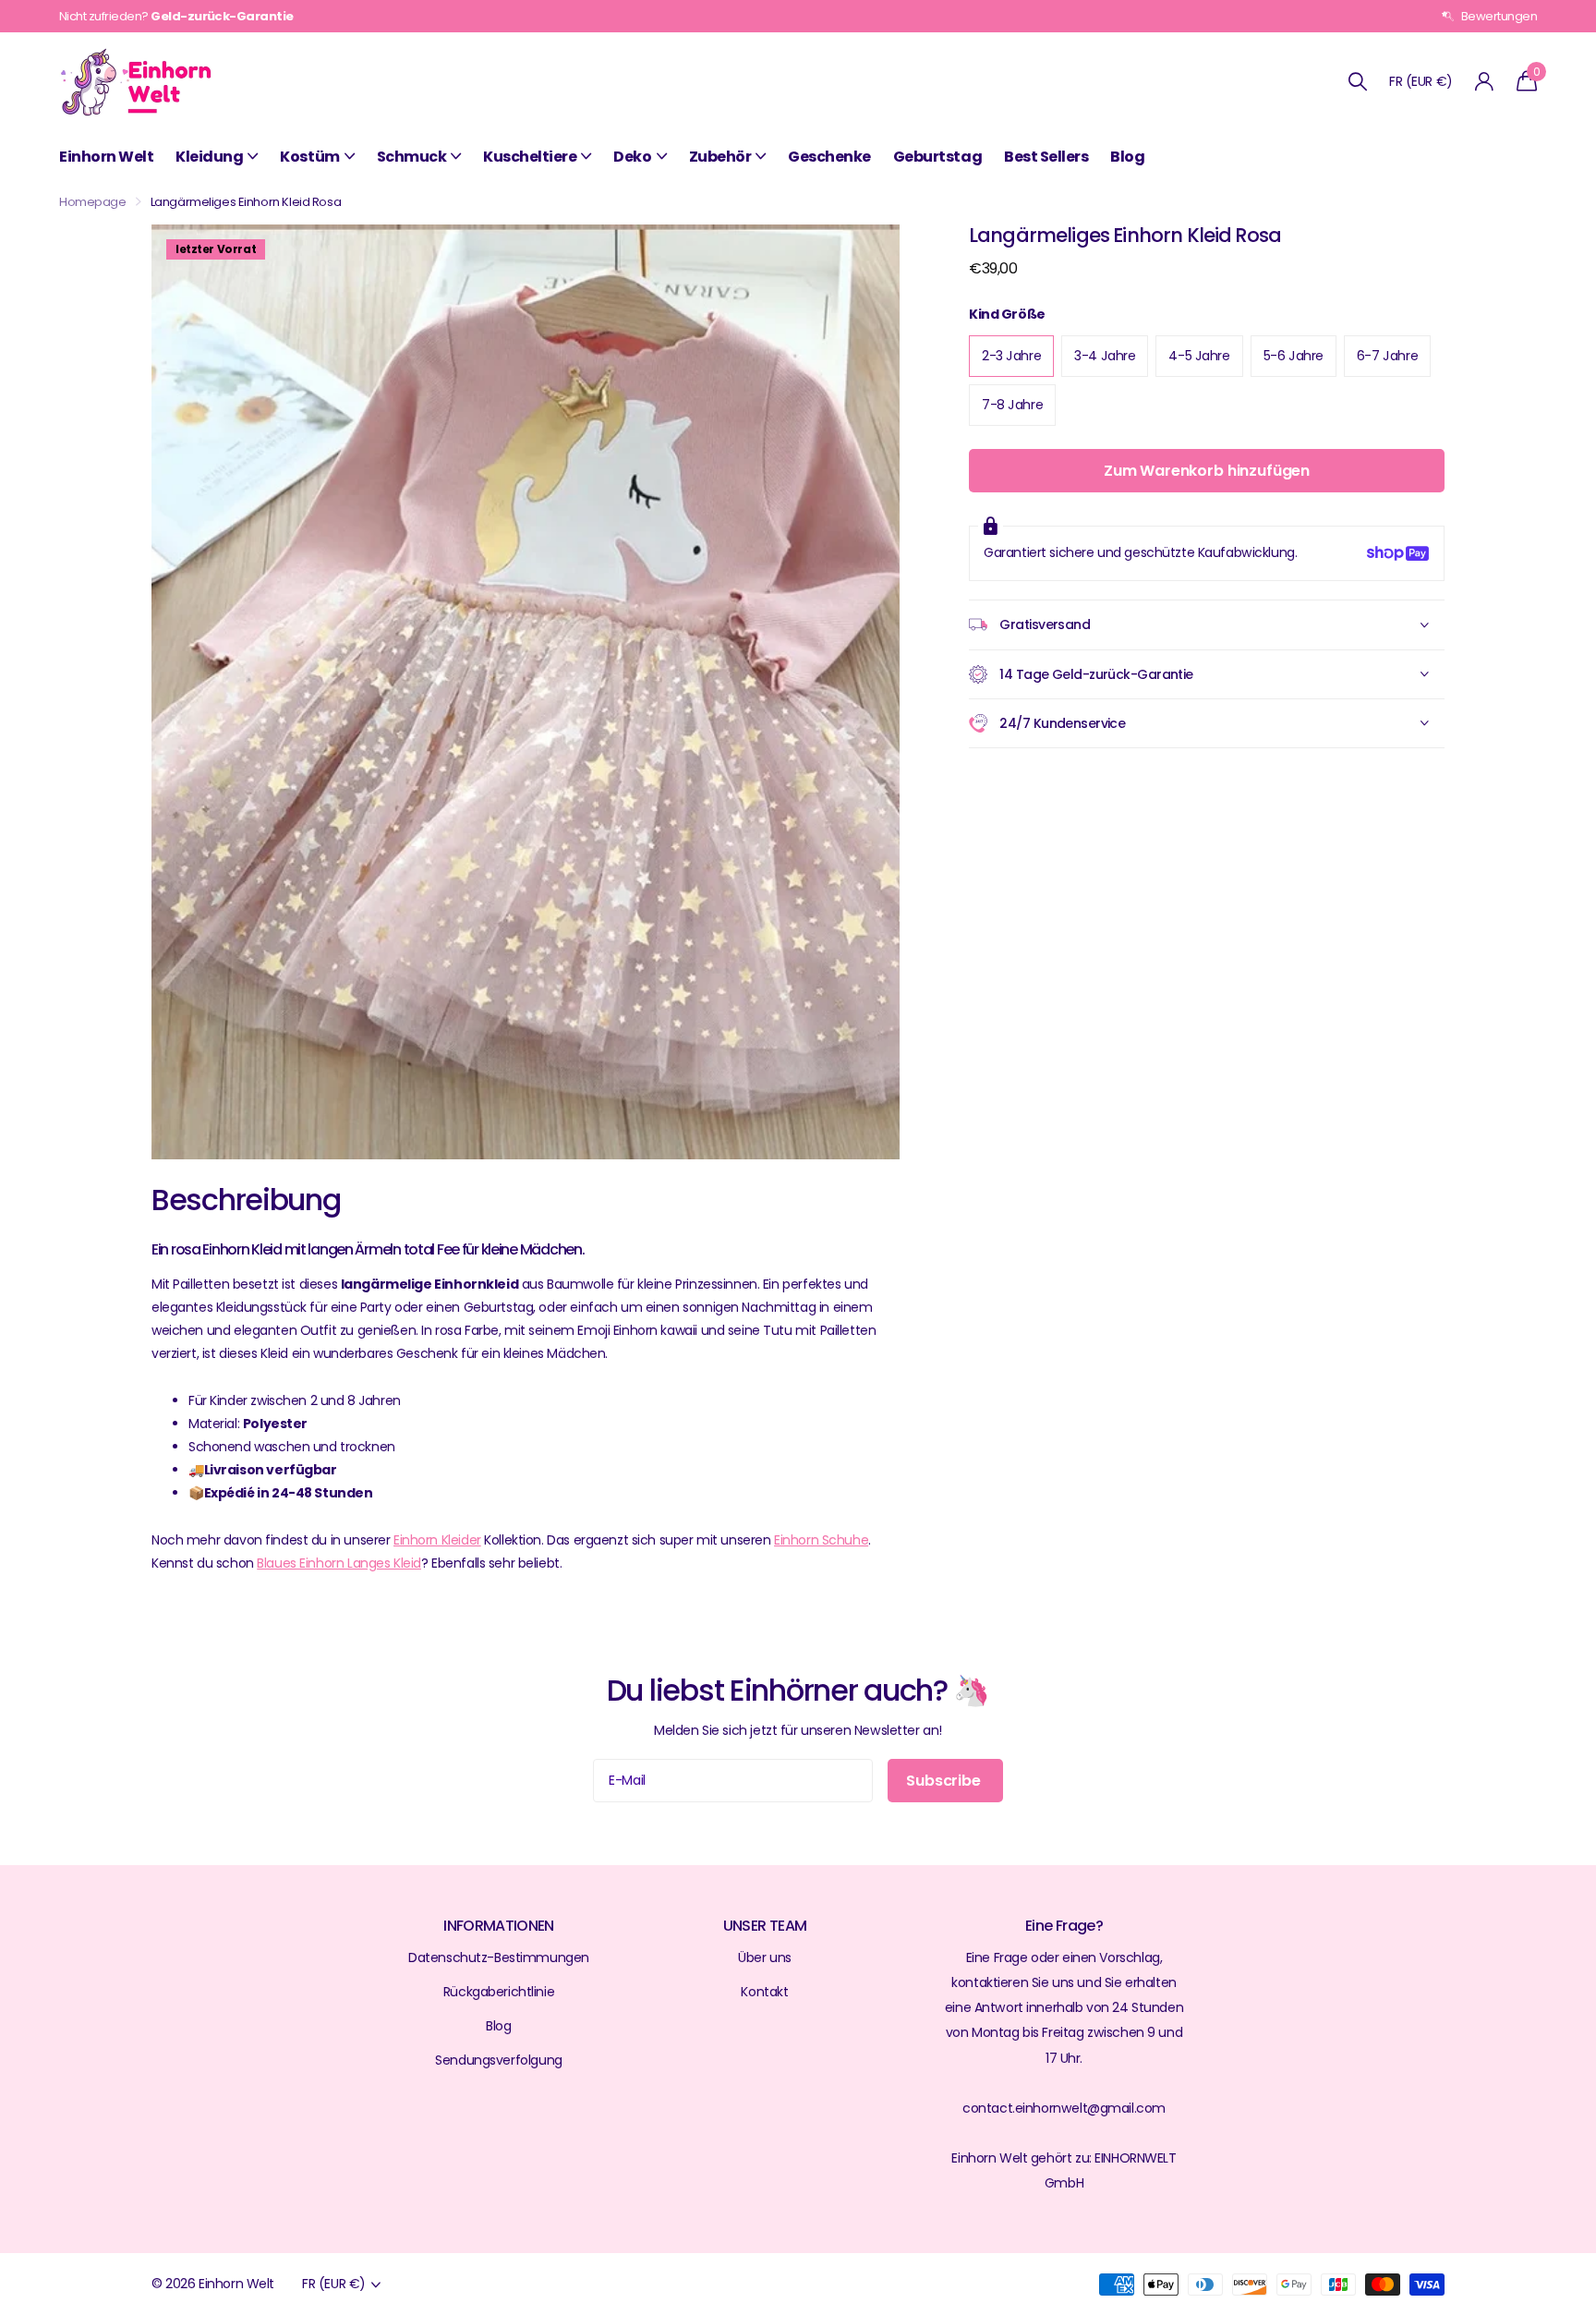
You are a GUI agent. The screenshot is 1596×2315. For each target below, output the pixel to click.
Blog (1127, 157)
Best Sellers (1046, 157)
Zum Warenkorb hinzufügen (1207, 471)
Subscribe (945, 1781)
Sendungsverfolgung (498, 2060)
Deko (632, 157)
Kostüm (309, 157)
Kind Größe (1007, 314)
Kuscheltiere (530, 157)
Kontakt (764, 1992)
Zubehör (720, 157)
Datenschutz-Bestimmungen (499, 1957)
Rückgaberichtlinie (499, 1992)
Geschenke (829, 157)
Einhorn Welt (106, 157)
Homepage (93, 202)
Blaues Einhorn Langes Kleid (339, 1563)
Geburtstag (937, 157)
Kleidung (209, 157)
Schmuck (412, 157)
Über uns (765, 1957)
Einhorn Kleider (437, 1540)
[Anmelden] (1485, 82)
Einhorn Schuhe (821, 1540)
